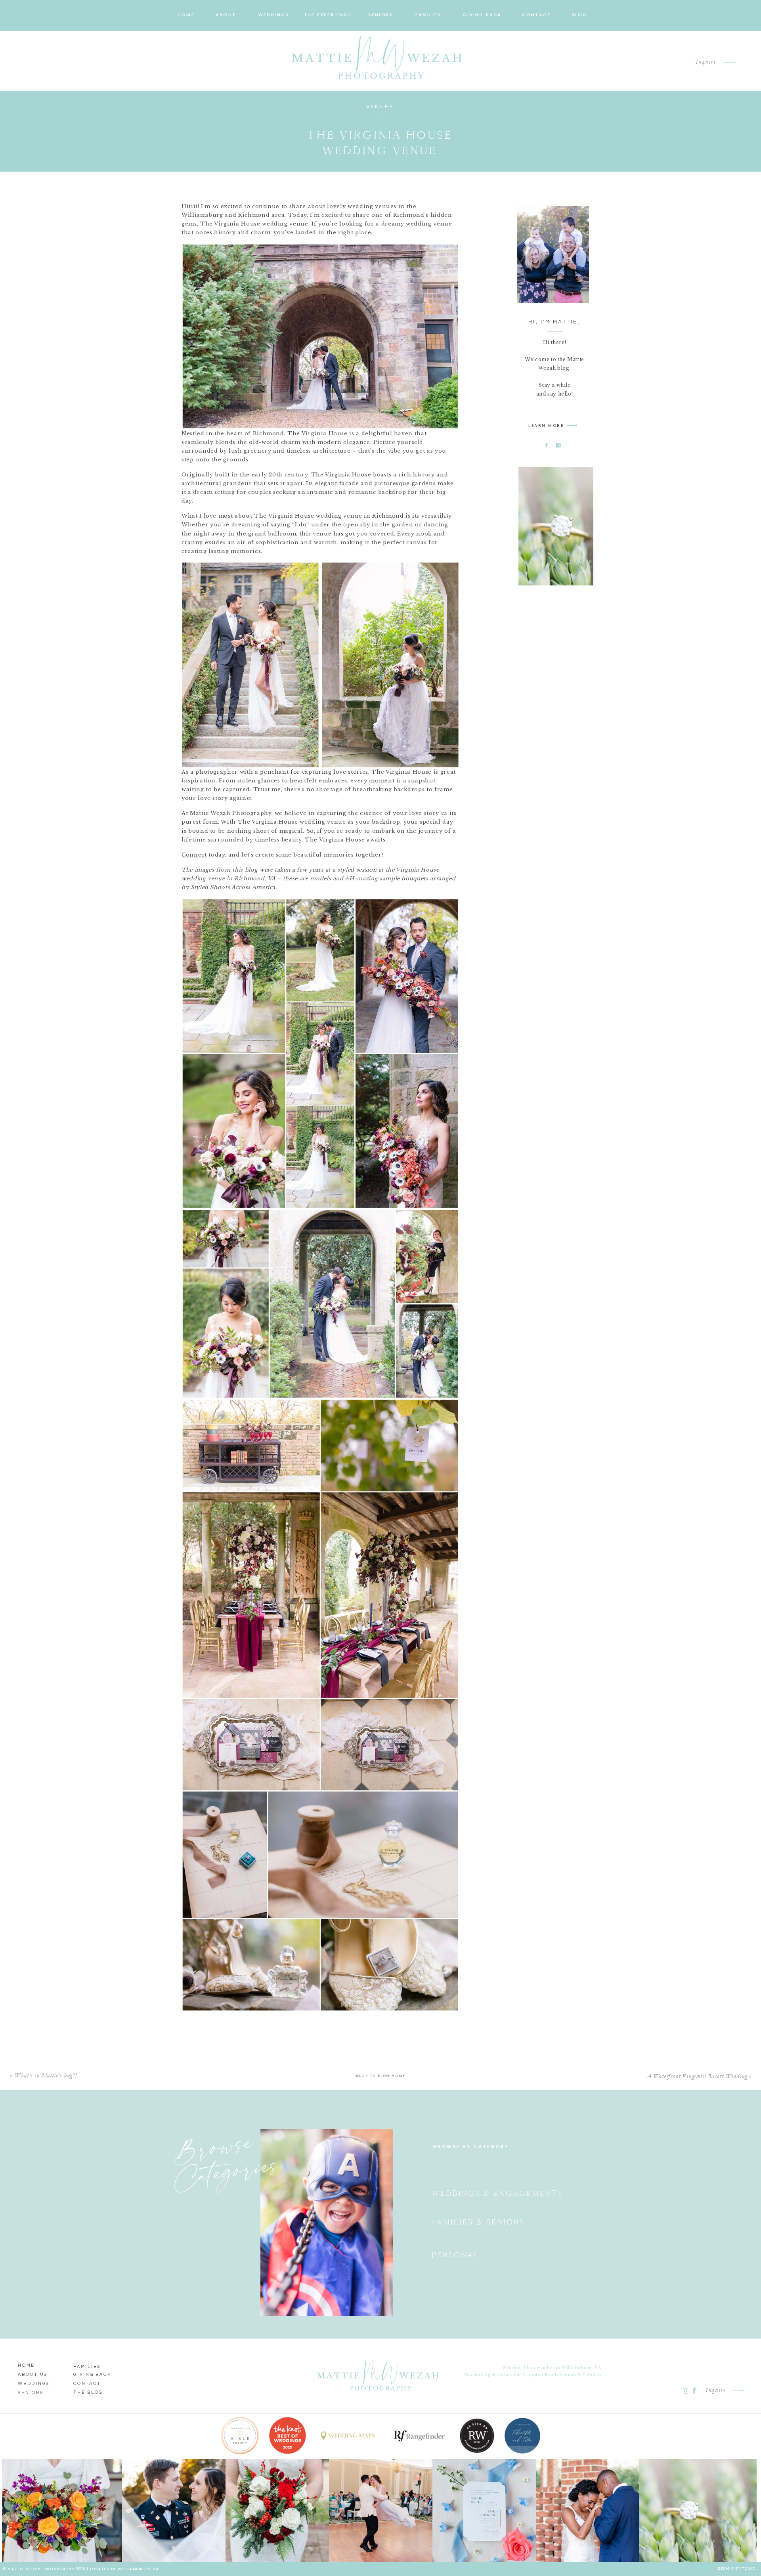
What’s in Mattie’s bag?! (46, 2075)
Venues (380, 107)
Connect (194, 855)
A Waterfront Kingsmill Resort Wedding (697, 2076)
